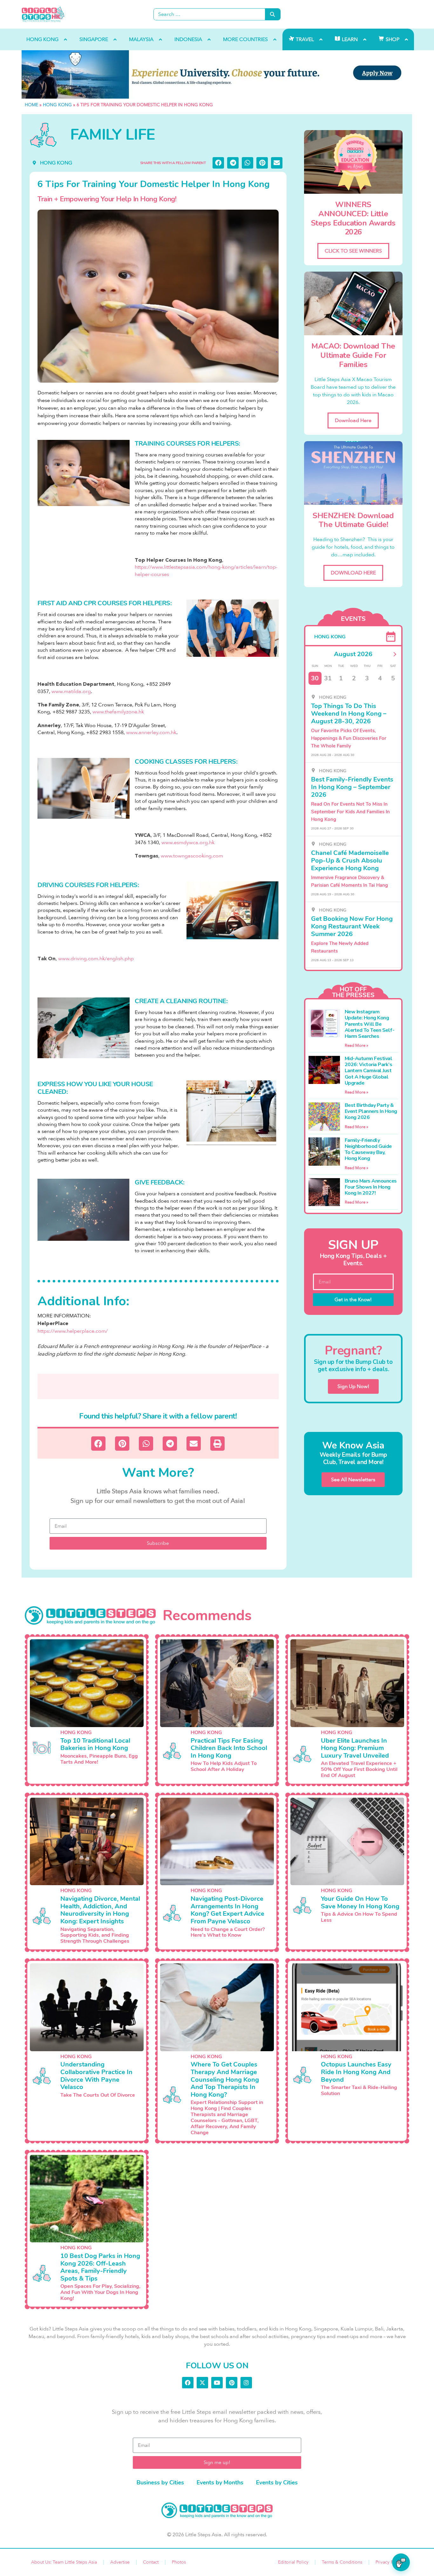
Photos (179, 2562)
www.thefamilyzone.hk (118, 712)
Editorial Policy (293, 2562)
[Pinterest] (232, 2383)
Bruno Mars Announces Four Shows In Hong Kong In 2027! (371, 1187)
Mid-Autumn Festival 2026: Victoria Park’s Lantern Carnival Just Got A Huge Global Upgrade (369, 1071)
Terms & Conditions (342, 2562)
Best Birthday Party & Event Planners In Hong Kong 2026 (371, 1111)
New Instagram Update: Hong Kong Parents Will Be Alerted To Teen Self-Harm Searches (370, 1024)
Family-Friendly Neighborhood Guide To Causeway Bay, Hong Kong (368, 1149)
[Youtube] (217, 2383)
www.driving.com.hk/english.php (96, 959)
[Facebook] (188, 2383)
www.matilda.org (71, 691)
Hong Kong (57, 105)
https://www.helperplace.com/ (73, 1331)
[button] (218, 163)
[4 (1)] (217, 74)
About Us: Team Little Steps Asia (64, 2562)
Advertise (120, 2562)
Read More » (356, 1045)
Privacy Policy (389, 2562)
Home (31, 105)
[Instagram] (246, 2383)
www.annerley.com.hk (151, 733)
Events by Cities (277, 2482)
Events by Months (220, 2482)
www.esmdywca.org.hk (188, 843)
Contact (151, 2562)
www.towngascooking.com (192, 856)
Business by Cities (160, 2482)
